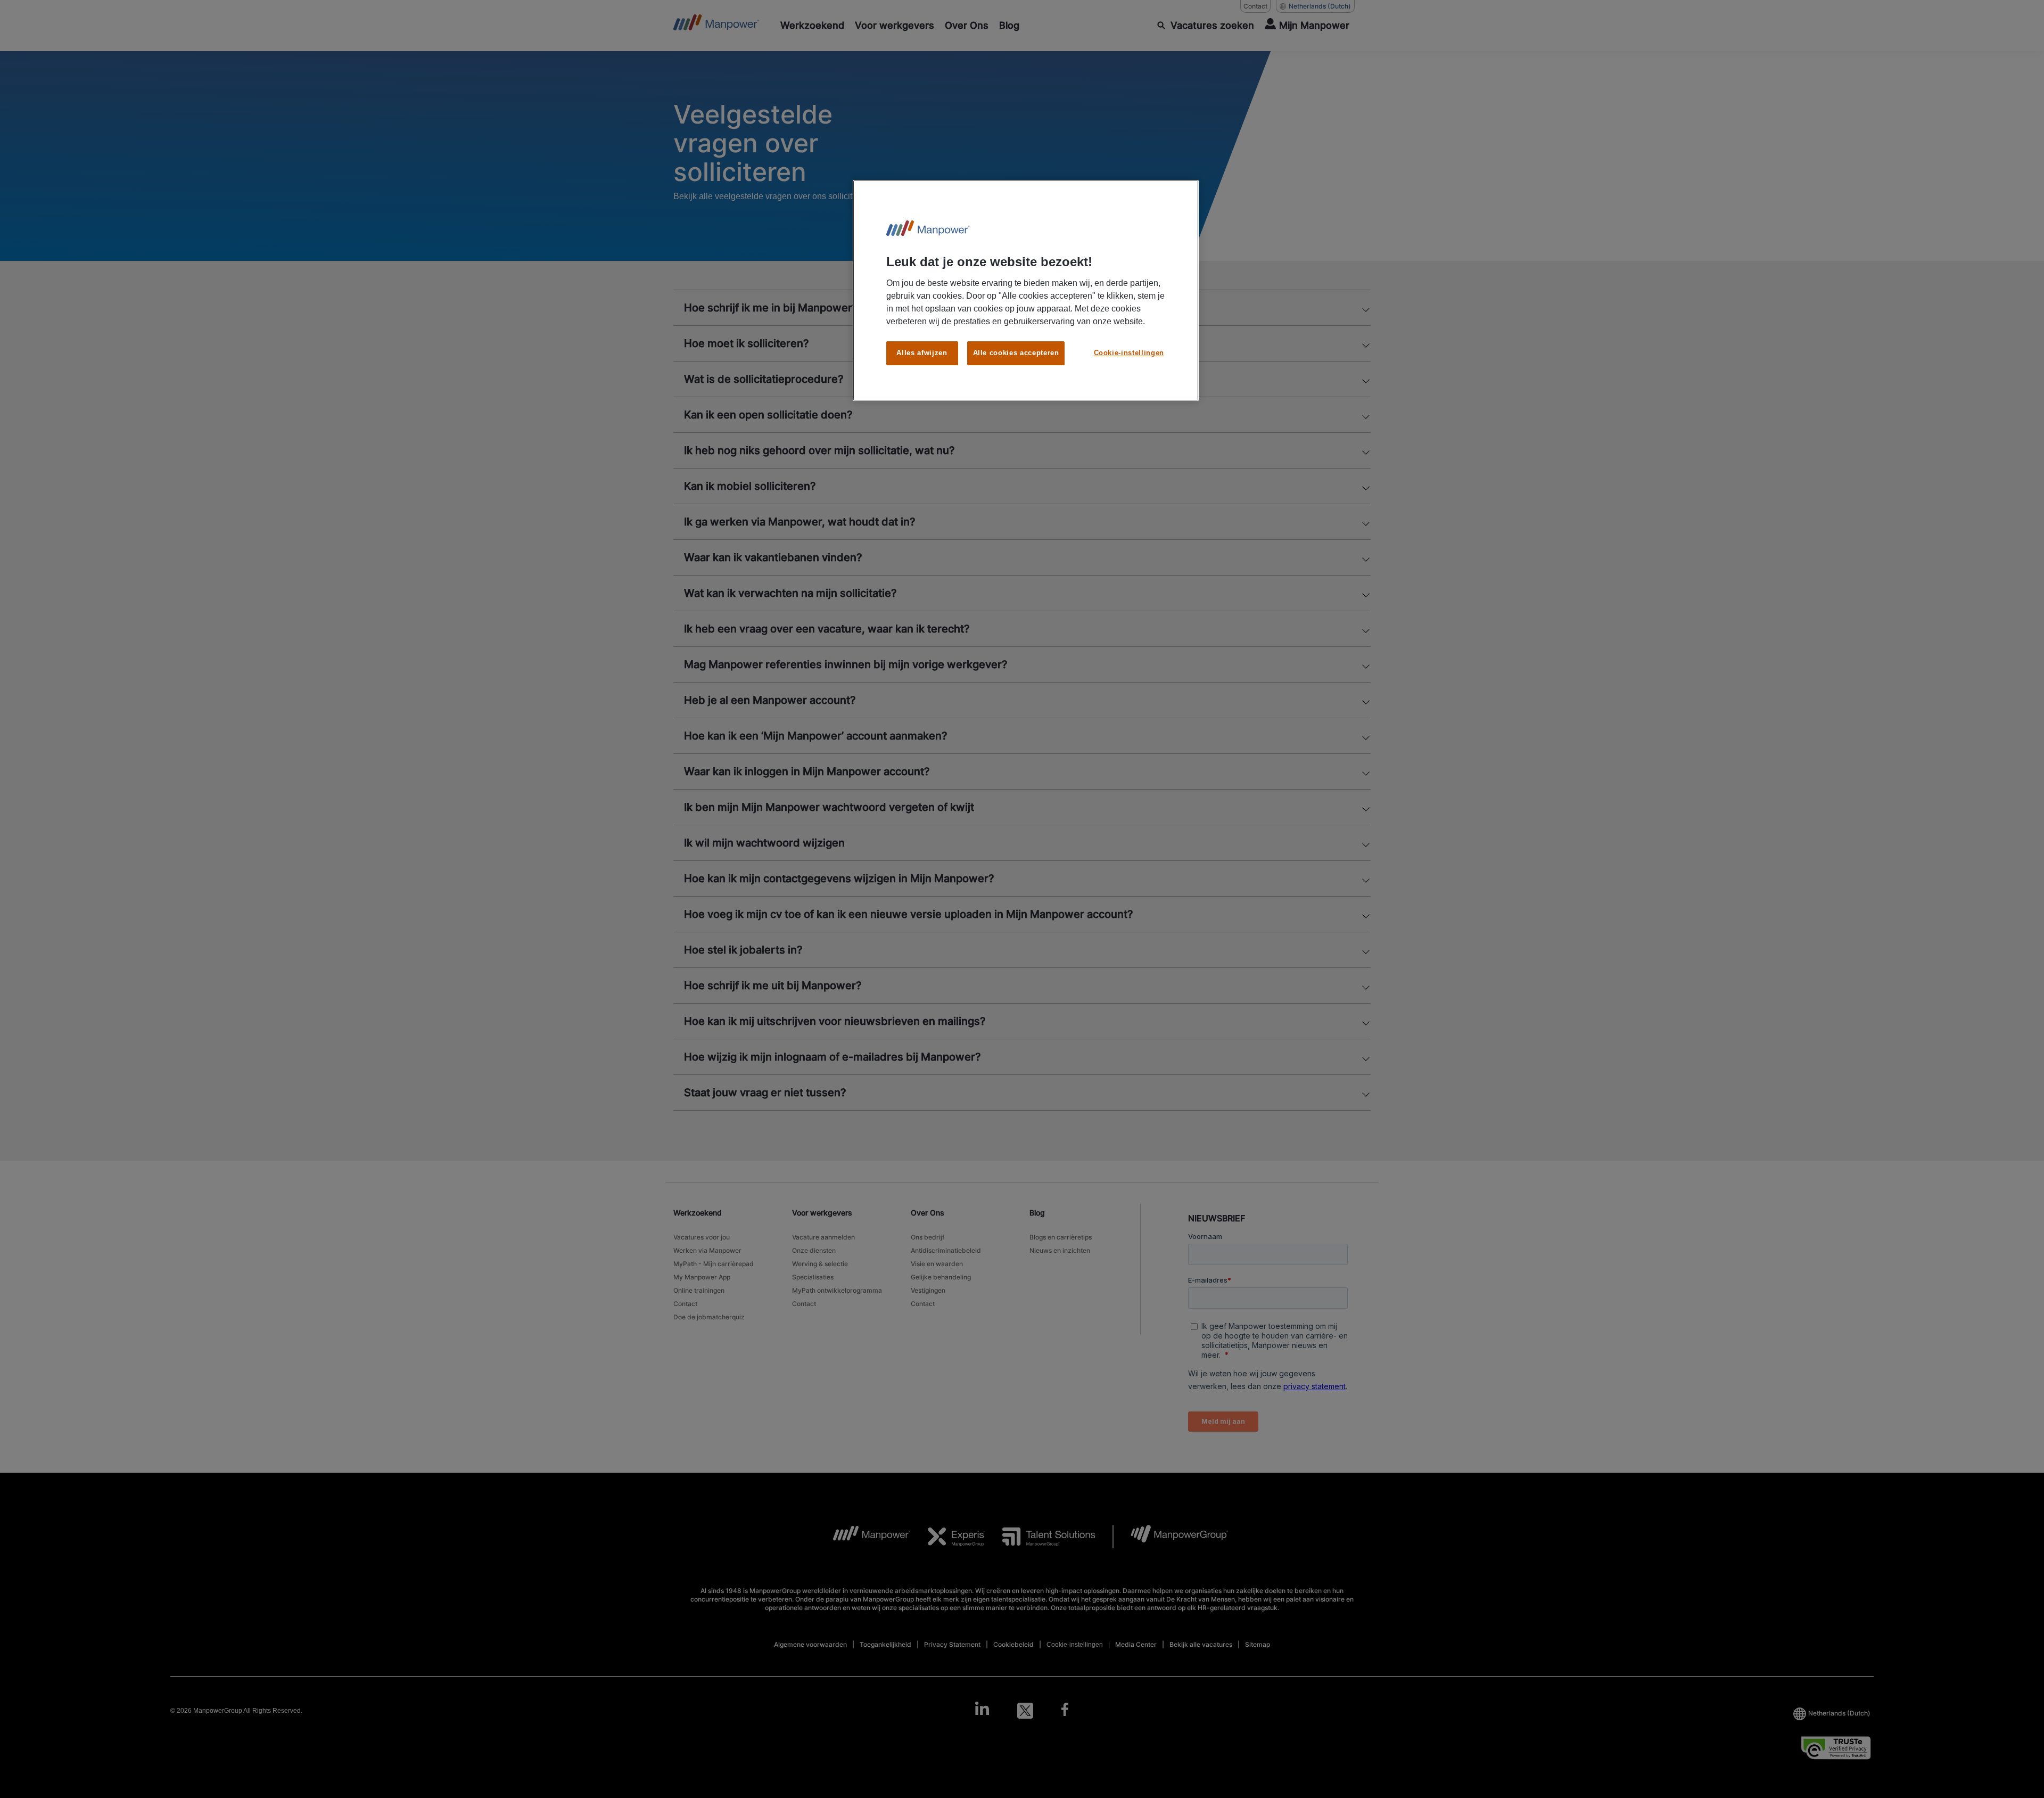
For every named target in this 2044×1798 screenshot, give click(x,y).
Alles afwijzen (922, 353)
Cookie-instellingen (1129, 353)
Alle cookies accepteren (1016, 353)
